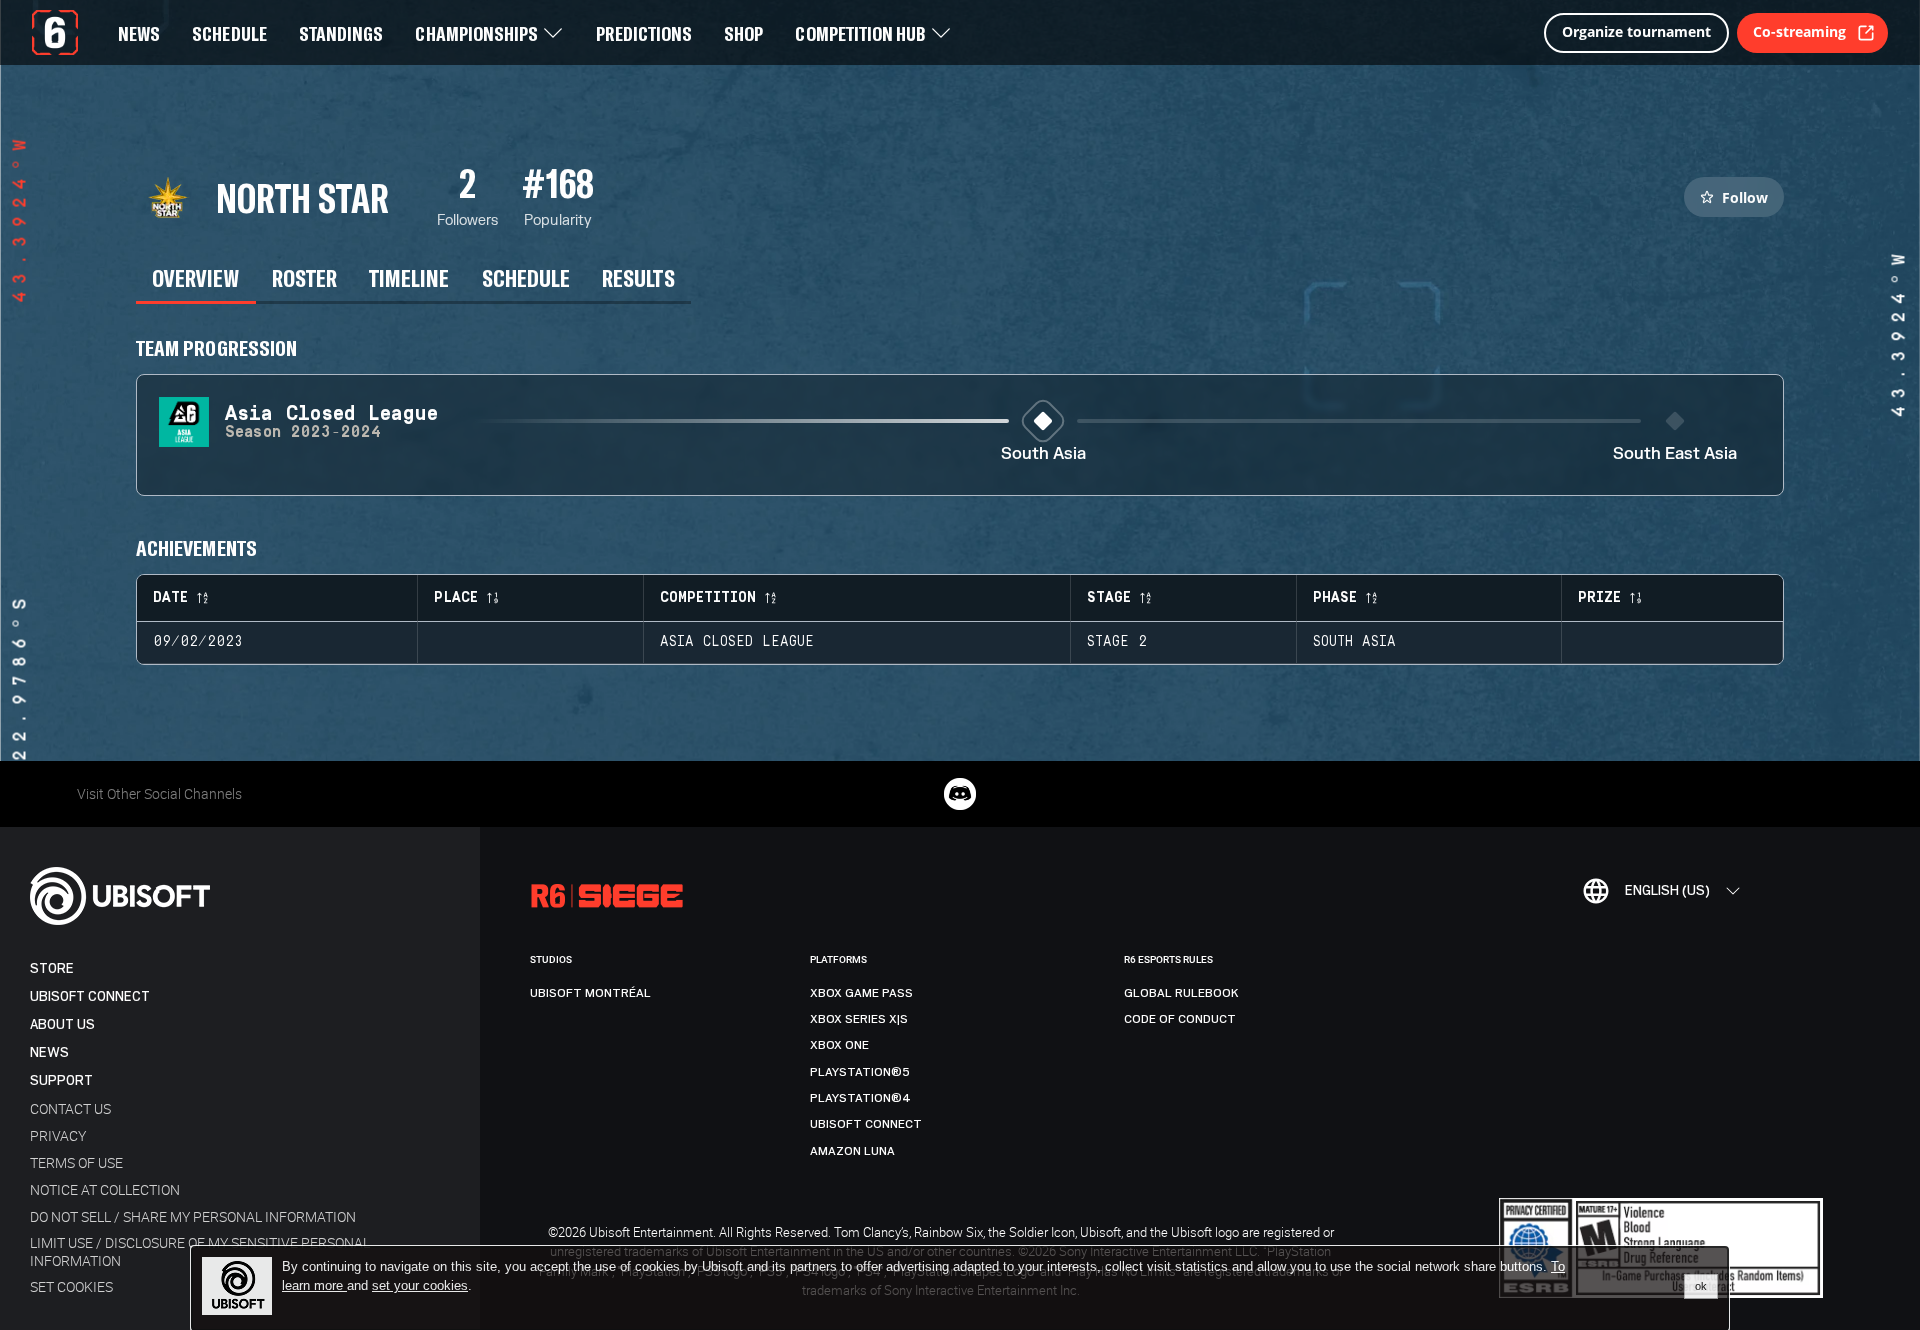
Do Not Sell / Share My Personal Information (193, 1216)
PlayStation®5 (860, 1072)
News (49, 1052)
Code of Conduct (1180, 1019)
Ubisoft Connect (90, 996)
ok (1701, 1286)
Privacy (58, 1135)
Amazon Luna (852, 1151)
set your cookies (420, 1286)
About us (62, 1024)
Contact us (70, 1108)
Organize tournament (1636, 31)
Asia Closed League (737, 642)
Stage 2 (1117, 642)
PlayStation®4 (860, 1098)
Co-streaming (1799, 31)
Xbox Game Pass (861, 993)
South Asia (1043, 454)
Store (52, 968)
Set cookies (71, 1286)
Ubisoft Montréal (590, 993)
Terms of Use (76, 1162)
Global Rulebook (1181, 993)
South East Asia (1675, 454)
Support (61, 1080)
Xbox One (839, 1045)
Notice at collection (105, 1189)
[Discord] (960, 794)
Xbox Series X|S (859, 1019)
